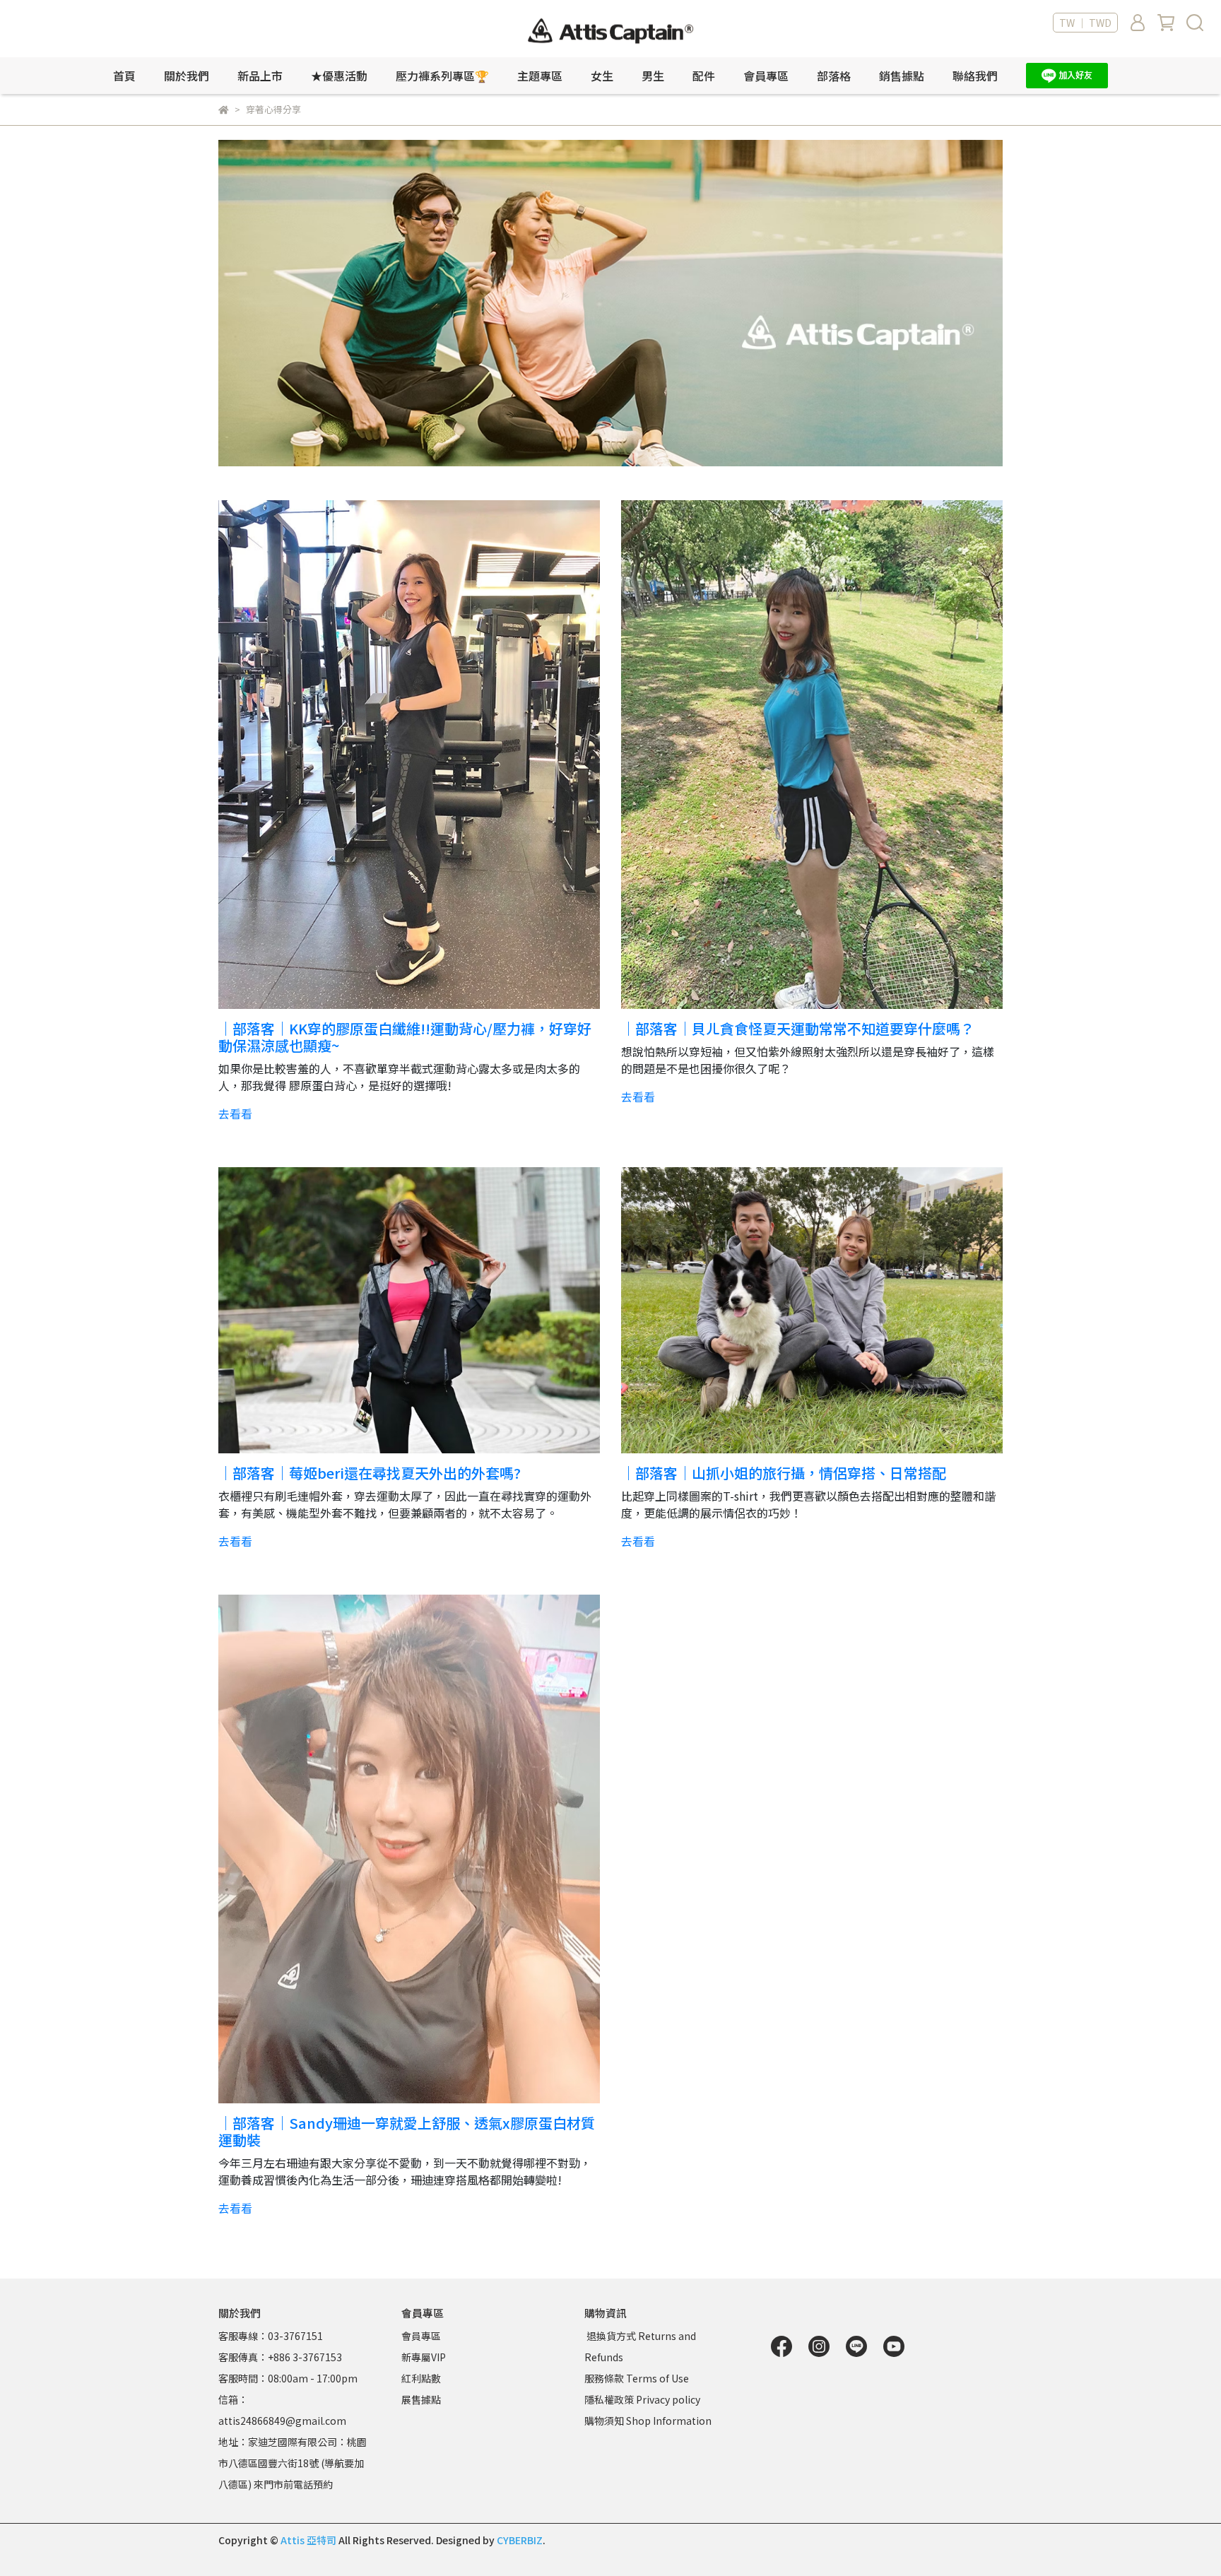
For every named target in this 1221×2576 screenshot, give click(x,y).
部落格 (834, 76)
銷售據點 (902, 76)
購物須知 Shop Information (649, 2421)
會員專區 (421, 2336)
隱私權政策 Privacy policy (642, 2399)
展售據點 (421, 2399)
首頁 (124, 76)
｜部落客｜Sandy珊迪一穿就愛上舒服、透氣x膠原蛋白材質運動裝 (407, 2131)
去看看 (235, 1113)
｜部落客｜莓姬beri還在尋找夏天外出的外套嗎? (370, 1473)
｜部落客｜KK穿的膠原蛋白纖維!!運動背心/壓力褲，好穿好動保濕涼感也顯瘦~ (405, 1037)
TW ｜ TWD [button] (1085, 23)
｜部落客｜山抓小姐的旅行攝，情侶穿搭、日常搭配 (784, 1473)
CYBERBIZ (520, 2540)
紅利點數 (421, 2378)
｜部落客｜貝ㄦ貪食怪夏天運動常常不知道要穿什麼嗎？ (798, 1028)
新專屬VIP (424, 2357)
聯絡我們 (975, 76)
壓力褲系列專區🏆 (442, 76)
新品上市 (260, 76)
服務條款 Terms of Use (637, 2378)
